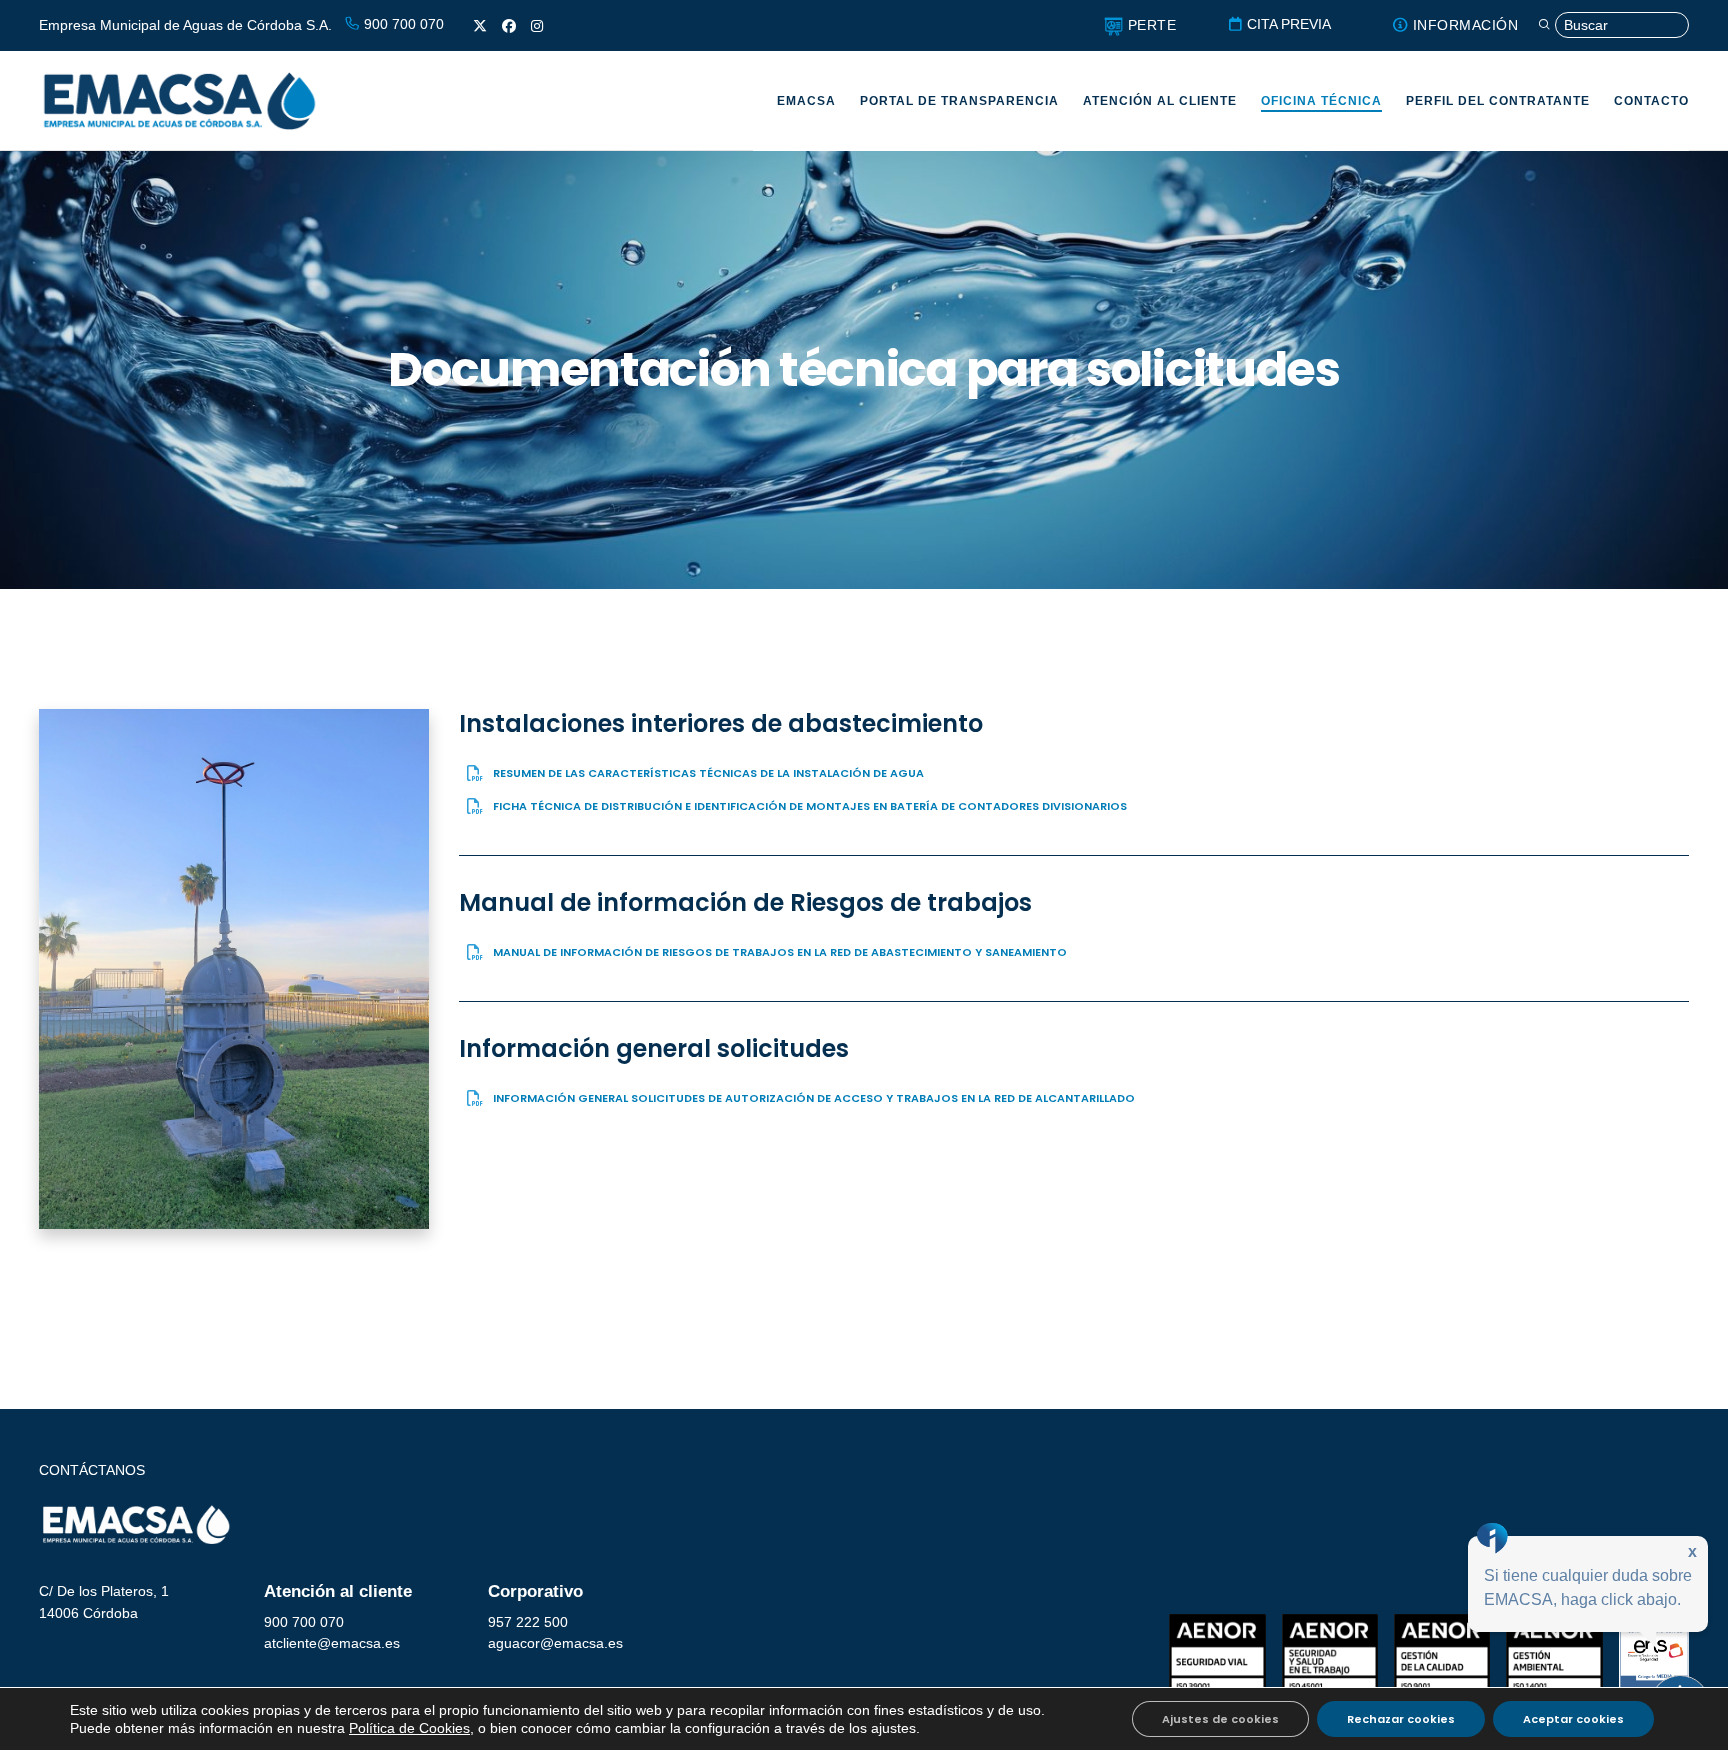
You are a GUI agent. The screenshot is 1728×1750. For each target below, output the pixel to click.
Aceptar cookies (1573, 1719)
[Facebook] (509, 26)
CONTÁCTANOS (92, 1470)
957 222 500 (528, 1622)
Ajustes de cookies (1220, 1719)
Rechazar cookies (1401, 1719)
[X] (480, 26)
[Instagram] (537, 26)
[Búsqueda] (1613, 25)
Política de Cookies (409, 1728)
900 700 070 (402, 24)
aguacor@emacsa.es (555, 1643)
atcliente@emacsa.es (332, 1643)
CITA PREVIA (1287, 24)
